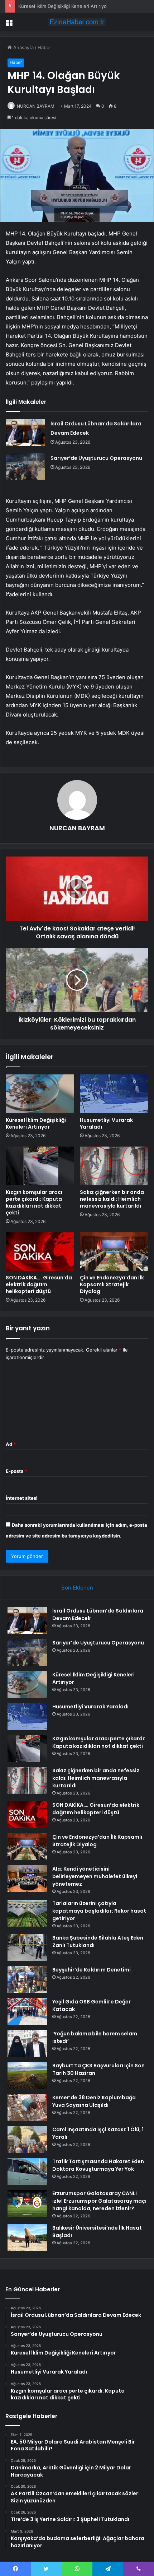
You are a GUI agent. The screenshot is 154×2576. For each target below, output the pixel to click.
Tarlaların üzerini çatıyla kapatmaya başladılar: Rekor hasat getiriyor (99, 1911)
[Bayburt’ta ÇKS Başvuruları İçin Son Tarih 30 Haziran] (27, 2075)
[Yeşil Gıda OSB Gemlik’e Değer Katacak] (27, 2012)
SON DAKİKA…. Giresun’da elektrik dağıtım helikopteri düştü (39, 1284)
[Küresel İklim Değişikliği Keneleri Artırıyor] (40, 1094)
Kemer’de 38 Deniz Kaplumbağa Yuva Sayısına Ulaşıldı (94, 2101)
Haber (44, 47)
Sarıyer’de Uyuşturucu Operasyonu (96, 458)
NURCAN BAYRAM (36, 106)
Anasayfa (23, 47)
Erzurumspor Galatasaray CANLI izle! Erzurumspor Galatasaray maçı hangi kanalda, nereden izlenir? (99, 2201)
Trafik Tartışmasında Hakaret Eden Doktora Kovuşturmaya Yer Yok (98, 2165)
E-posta (16, 1471)
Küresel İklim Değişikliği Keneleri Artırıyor (63, 6)
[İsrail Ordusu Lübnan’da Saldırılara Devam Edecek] (25, 432)
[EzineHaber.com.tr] (77, 22)
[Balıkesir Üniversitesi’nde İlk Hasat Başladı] (27, 2238)
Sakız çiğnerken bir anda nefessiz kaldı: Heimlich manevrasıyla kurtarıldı (112, 1199)
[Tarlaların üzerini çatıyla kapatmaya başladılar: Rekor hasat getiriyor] (27, 1913)
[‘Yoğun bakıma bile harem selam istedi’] (27, 2043)
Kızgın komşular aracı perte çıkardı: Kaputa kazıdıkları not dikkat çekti (34, 1202)
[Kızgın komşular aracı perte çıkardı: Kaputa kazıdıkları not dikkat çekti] (40, 1166)
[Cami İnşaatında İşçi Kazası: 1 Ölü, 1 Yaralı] (27, 2139)
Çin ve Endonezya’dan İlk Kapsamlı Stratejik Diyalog (112, 1284)
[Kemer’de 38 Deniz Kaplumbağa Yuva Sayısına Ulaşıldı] (27, 2107)
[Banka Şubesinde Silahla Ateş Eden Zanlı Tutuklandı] (27, 1948)
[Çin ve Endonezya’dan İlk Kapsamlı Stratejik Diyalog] (114, 1252)
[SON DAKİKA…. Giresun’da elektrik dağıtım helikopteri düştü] (40, 1252)
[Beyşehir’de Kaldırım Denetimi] (27, 1980)
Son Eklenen (77, 1588)
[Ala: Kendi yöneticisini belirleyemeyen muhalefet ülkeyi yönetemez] (27, 1879)
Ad (11, 1444)
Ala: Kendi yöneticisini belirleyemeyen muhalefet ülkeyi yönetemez (95, 1876)
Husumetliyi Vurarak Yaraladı (106, 1123)
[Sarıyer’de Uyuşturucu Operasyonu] (25, 467)
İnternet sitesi (22, 1498)
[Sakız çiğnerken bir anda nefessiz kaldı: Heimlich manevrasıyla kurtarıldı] (114, 1166)
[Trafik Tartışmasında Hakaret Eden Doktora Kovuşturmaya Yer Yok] (27, 2171)
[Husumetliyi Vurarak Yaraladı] (114, 1094)
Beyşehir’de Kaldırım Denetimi (92, 1970)
